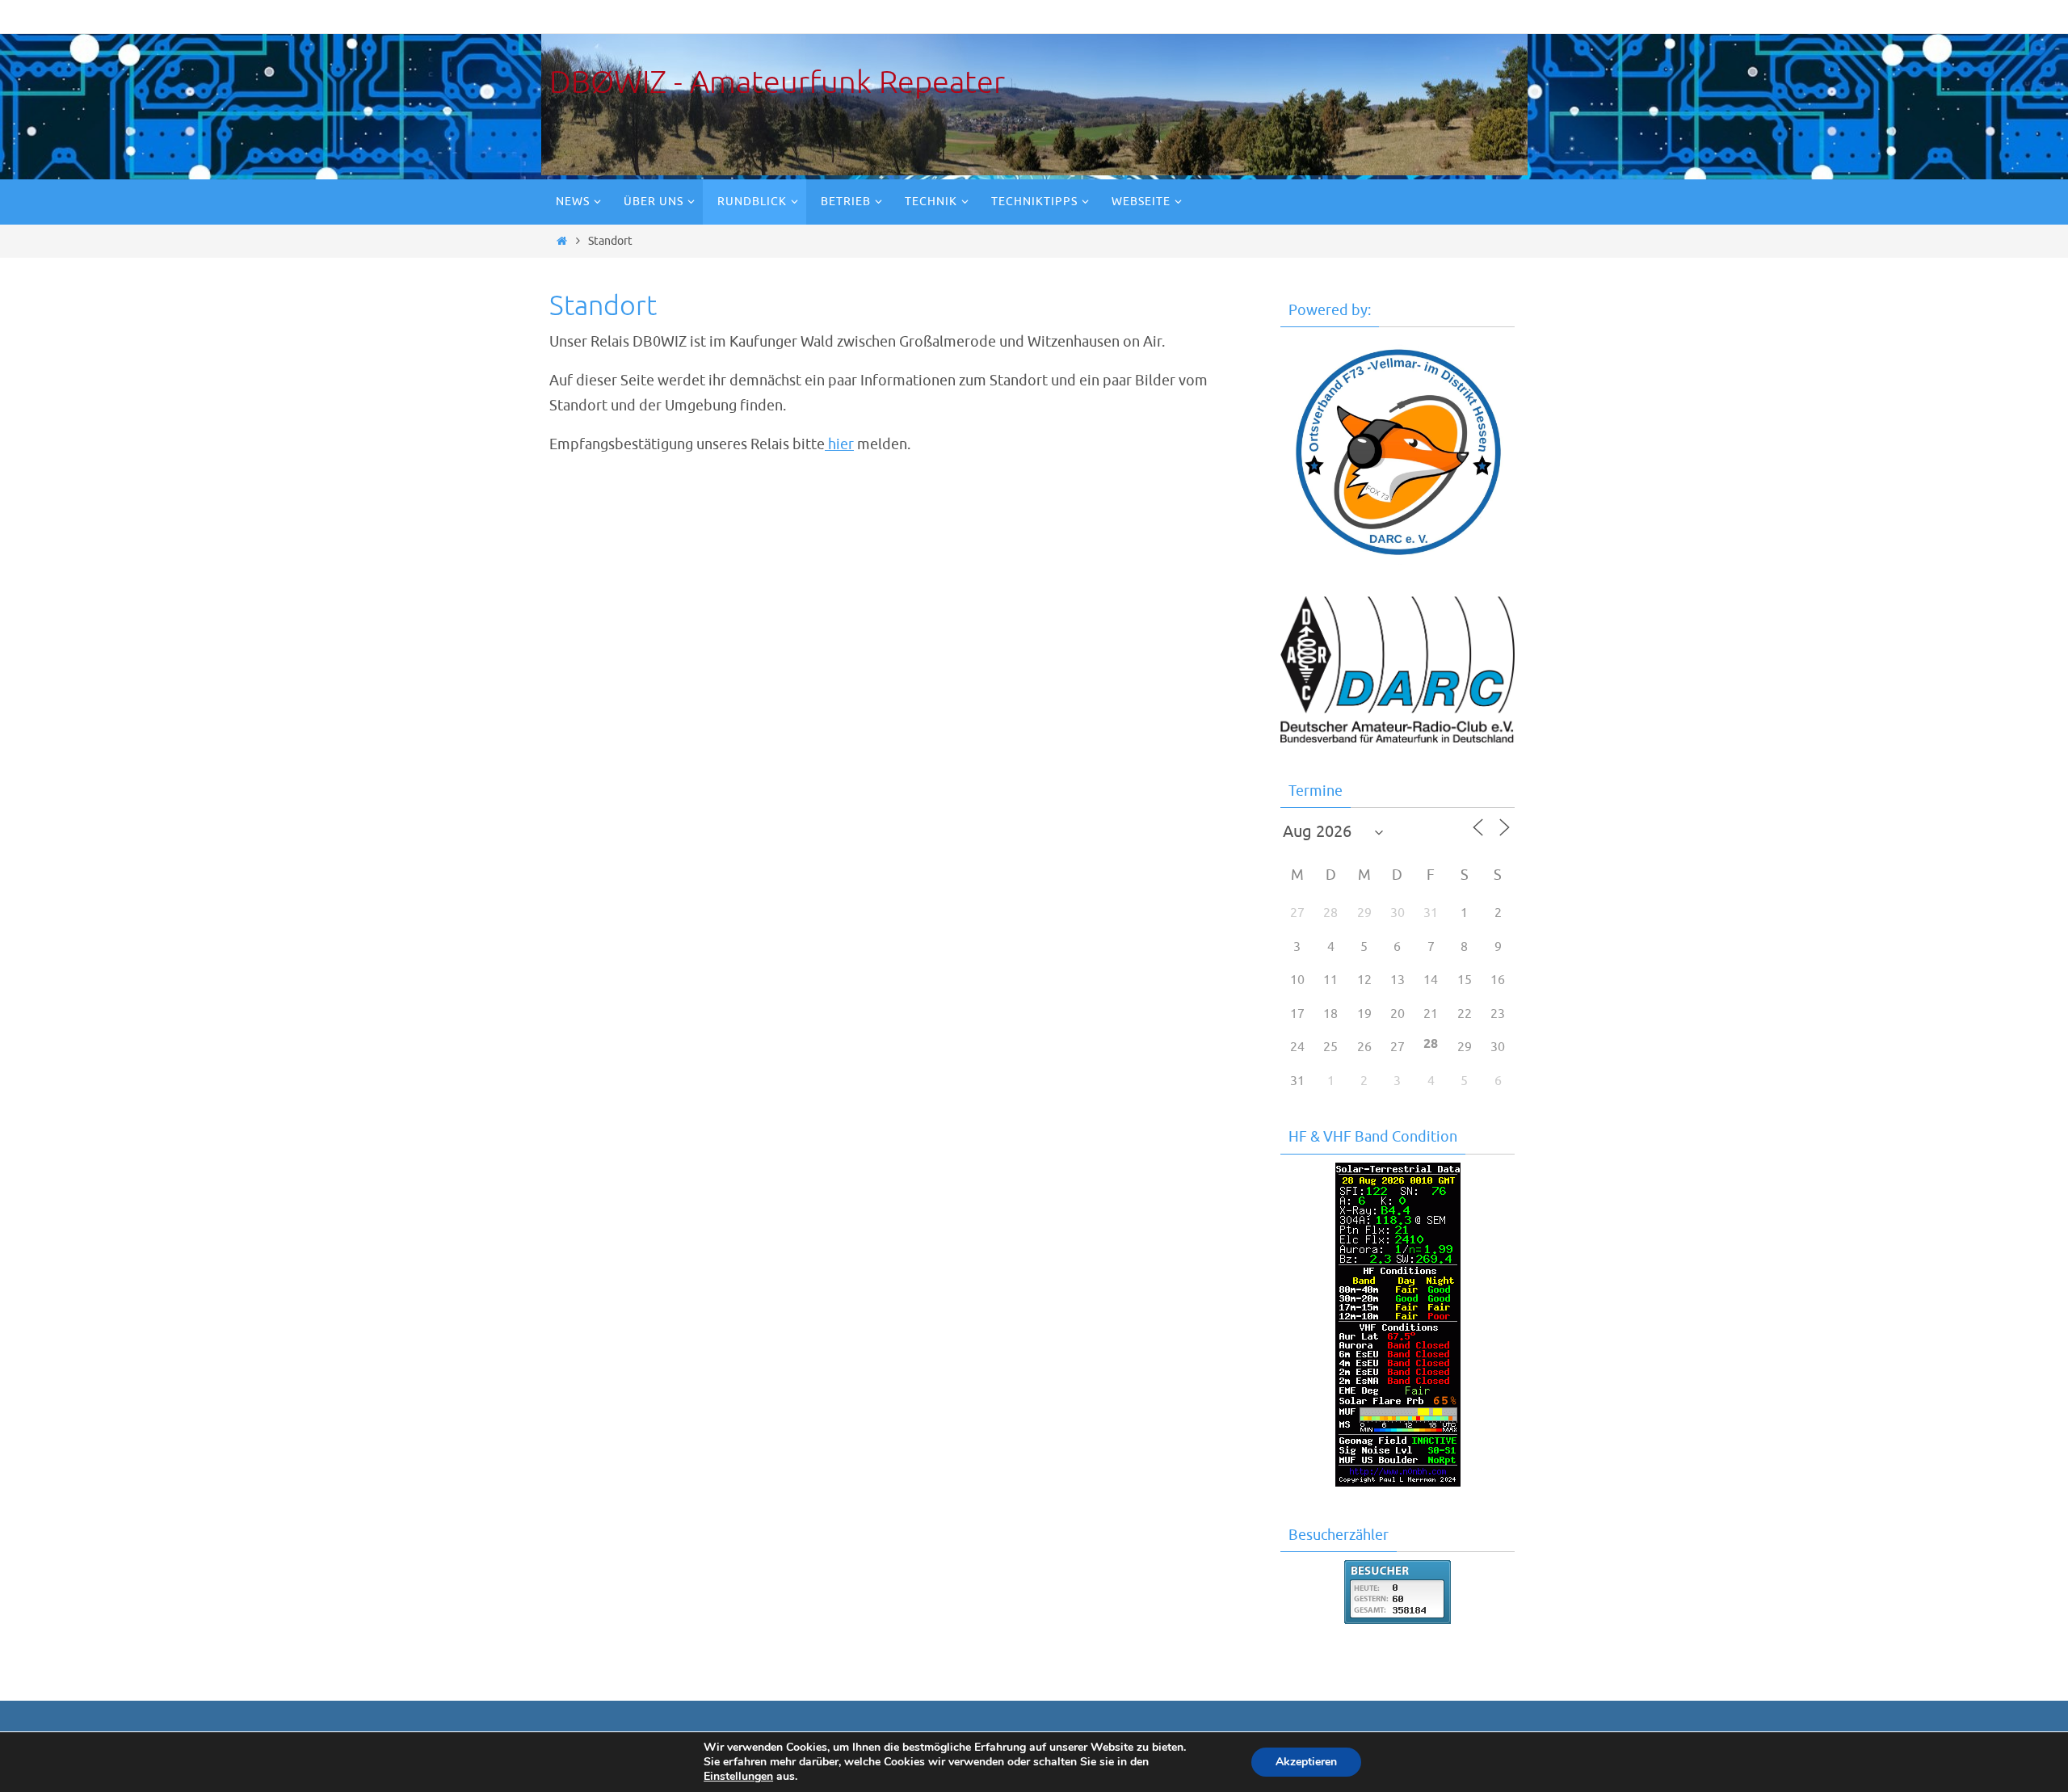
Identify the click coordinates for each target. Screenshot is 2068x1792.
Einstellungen (738, 1777)
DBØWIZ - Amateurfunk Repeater (777, 83)
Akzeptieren (1306, 1762)
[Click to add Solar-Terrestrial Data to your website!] (1398, 1482)
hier (839, 444)
